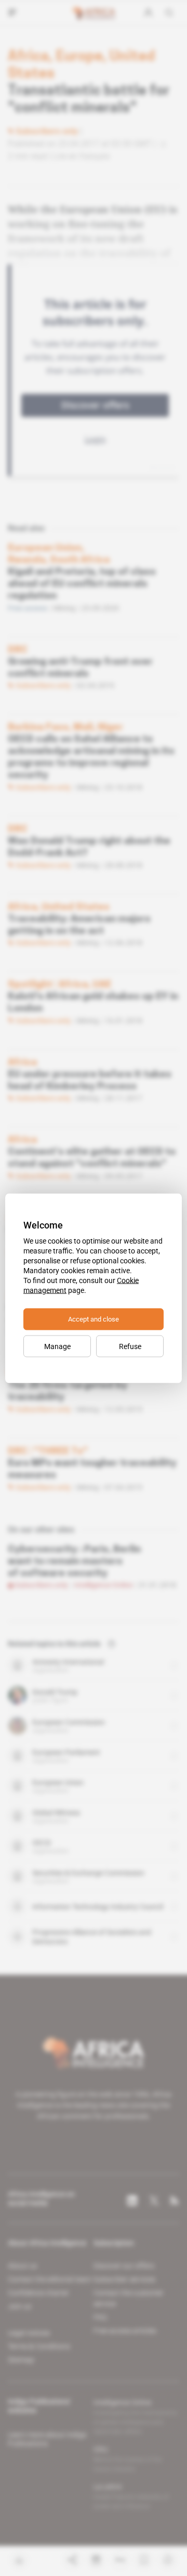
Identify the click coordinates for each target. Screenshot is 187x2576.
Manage (57, 1346)
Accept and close (94, 1319)
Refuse (130, 1346)
